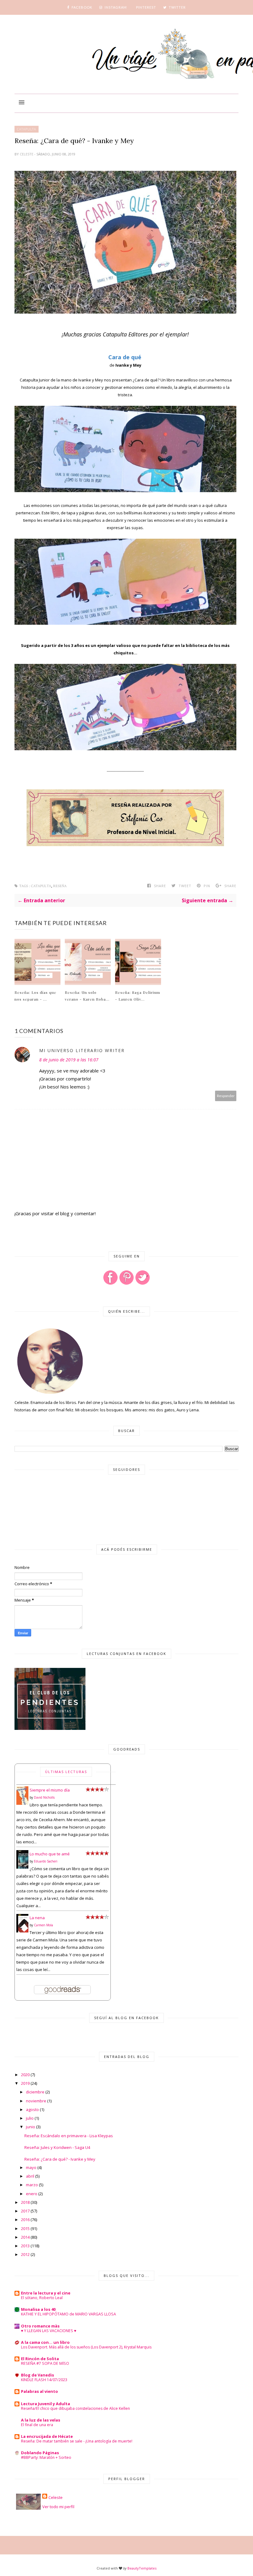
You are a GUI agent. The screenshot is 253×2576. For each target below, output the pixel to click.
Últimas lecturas (66, 1772)
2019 (25, 2083)
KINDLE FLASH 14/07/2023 (44, 2380)
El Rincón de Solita (40, 2359)
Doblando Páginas (40, 2453)
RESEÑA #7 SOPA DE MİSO (45, 2363)
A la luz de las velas (41, 2420)
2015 (25, 2228)
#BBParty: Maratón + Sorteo (46, 2457)
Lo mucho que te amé (50, 1854)
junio (31, 2127)
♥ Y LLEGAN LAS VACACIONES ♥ (49, 2331)
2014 (25, 2237)
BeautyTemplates (142, 2568)
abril (30, 2176)
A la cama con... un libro (45, 2342)
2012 (25, 2254)
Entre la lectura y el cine (46, 2293)
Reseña (60, 886)
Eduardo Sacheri (46, 1861)
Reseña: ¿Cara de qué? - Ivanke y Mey (60, 2159)
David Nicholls (44, 1797)
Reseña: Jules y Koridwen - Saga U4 (57, 2147)
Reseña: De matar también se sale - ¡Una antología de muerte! (77, 2441)
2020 (25, 2075)
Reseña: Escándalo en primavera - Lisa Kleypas (69, 2136)
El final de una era (37, 2425)
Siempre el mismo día (50, 1790)
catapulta (27, 129)
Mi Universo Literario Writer (82, 1050)
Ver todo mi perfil (58, 2507)
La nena (37, 1918)
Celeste (27, 154)
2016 (25, 2220)
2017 (25, 2211)
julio (30, 2118)
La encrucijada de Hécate (47, 2436)
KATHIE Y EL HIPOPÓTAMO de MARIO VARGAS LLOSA (68, 2314)
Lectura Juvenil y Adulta (46, 2404)
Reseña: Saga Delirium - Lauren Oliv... (138, 996)
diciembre (35, 2092)
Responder (226, 1096)
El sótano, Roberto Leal (42, 2298)
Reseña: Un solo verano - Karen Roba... (87, 996)
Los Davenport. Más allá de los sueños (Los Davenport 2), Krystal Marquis (86, 2347)
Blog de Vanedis (37, 2375)
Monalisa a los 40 (38, 2309)
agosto (32, 2109)
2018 (25, 2202)
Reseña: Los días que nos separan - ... (35, 996)
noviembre (36, 2101)
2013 (25, 2246)
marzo (32, 2185)
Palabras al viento (39, 2391)
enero (32, 2194)
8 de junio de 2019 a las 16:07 (69, 1060)
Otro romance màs (40, 2326)
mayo (31, 2167)
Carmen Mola (44, 1925)
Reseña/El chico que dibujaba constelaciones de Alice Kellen (75, 2408)
